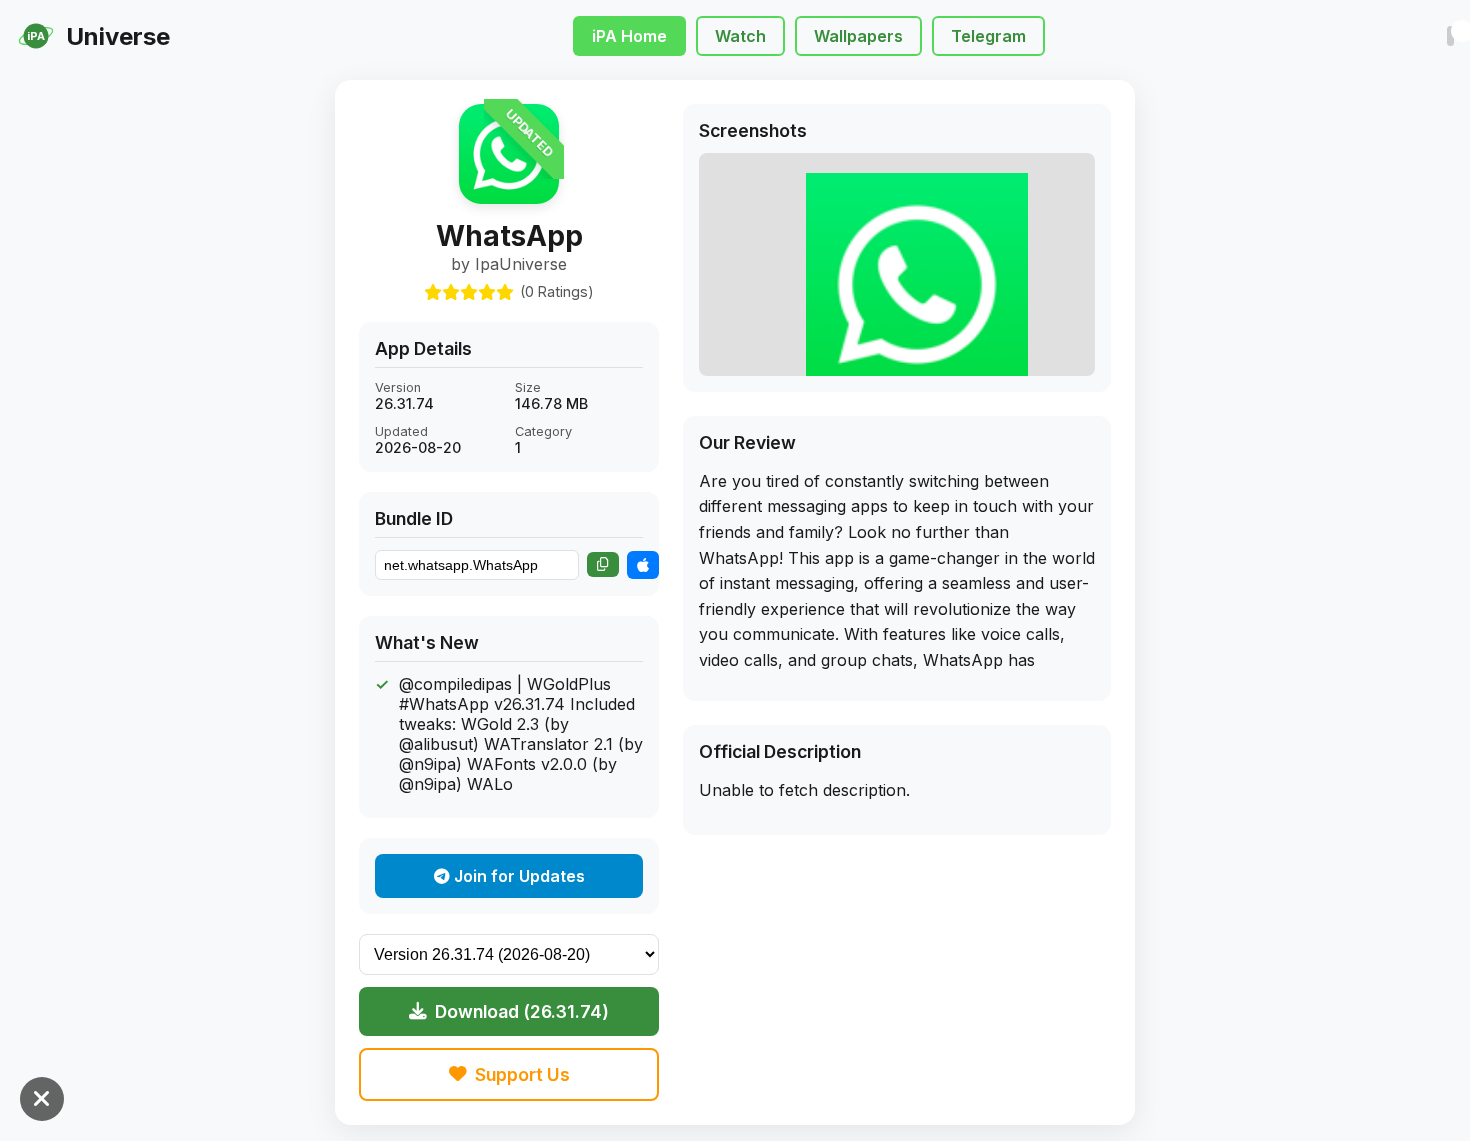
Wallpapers (858, 36)
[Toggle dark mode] (1450, 36)
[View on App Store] (643, 565)
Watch (740, 36)
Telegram (988, 36)
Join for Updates (517, 876)
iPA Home (629, 36)
